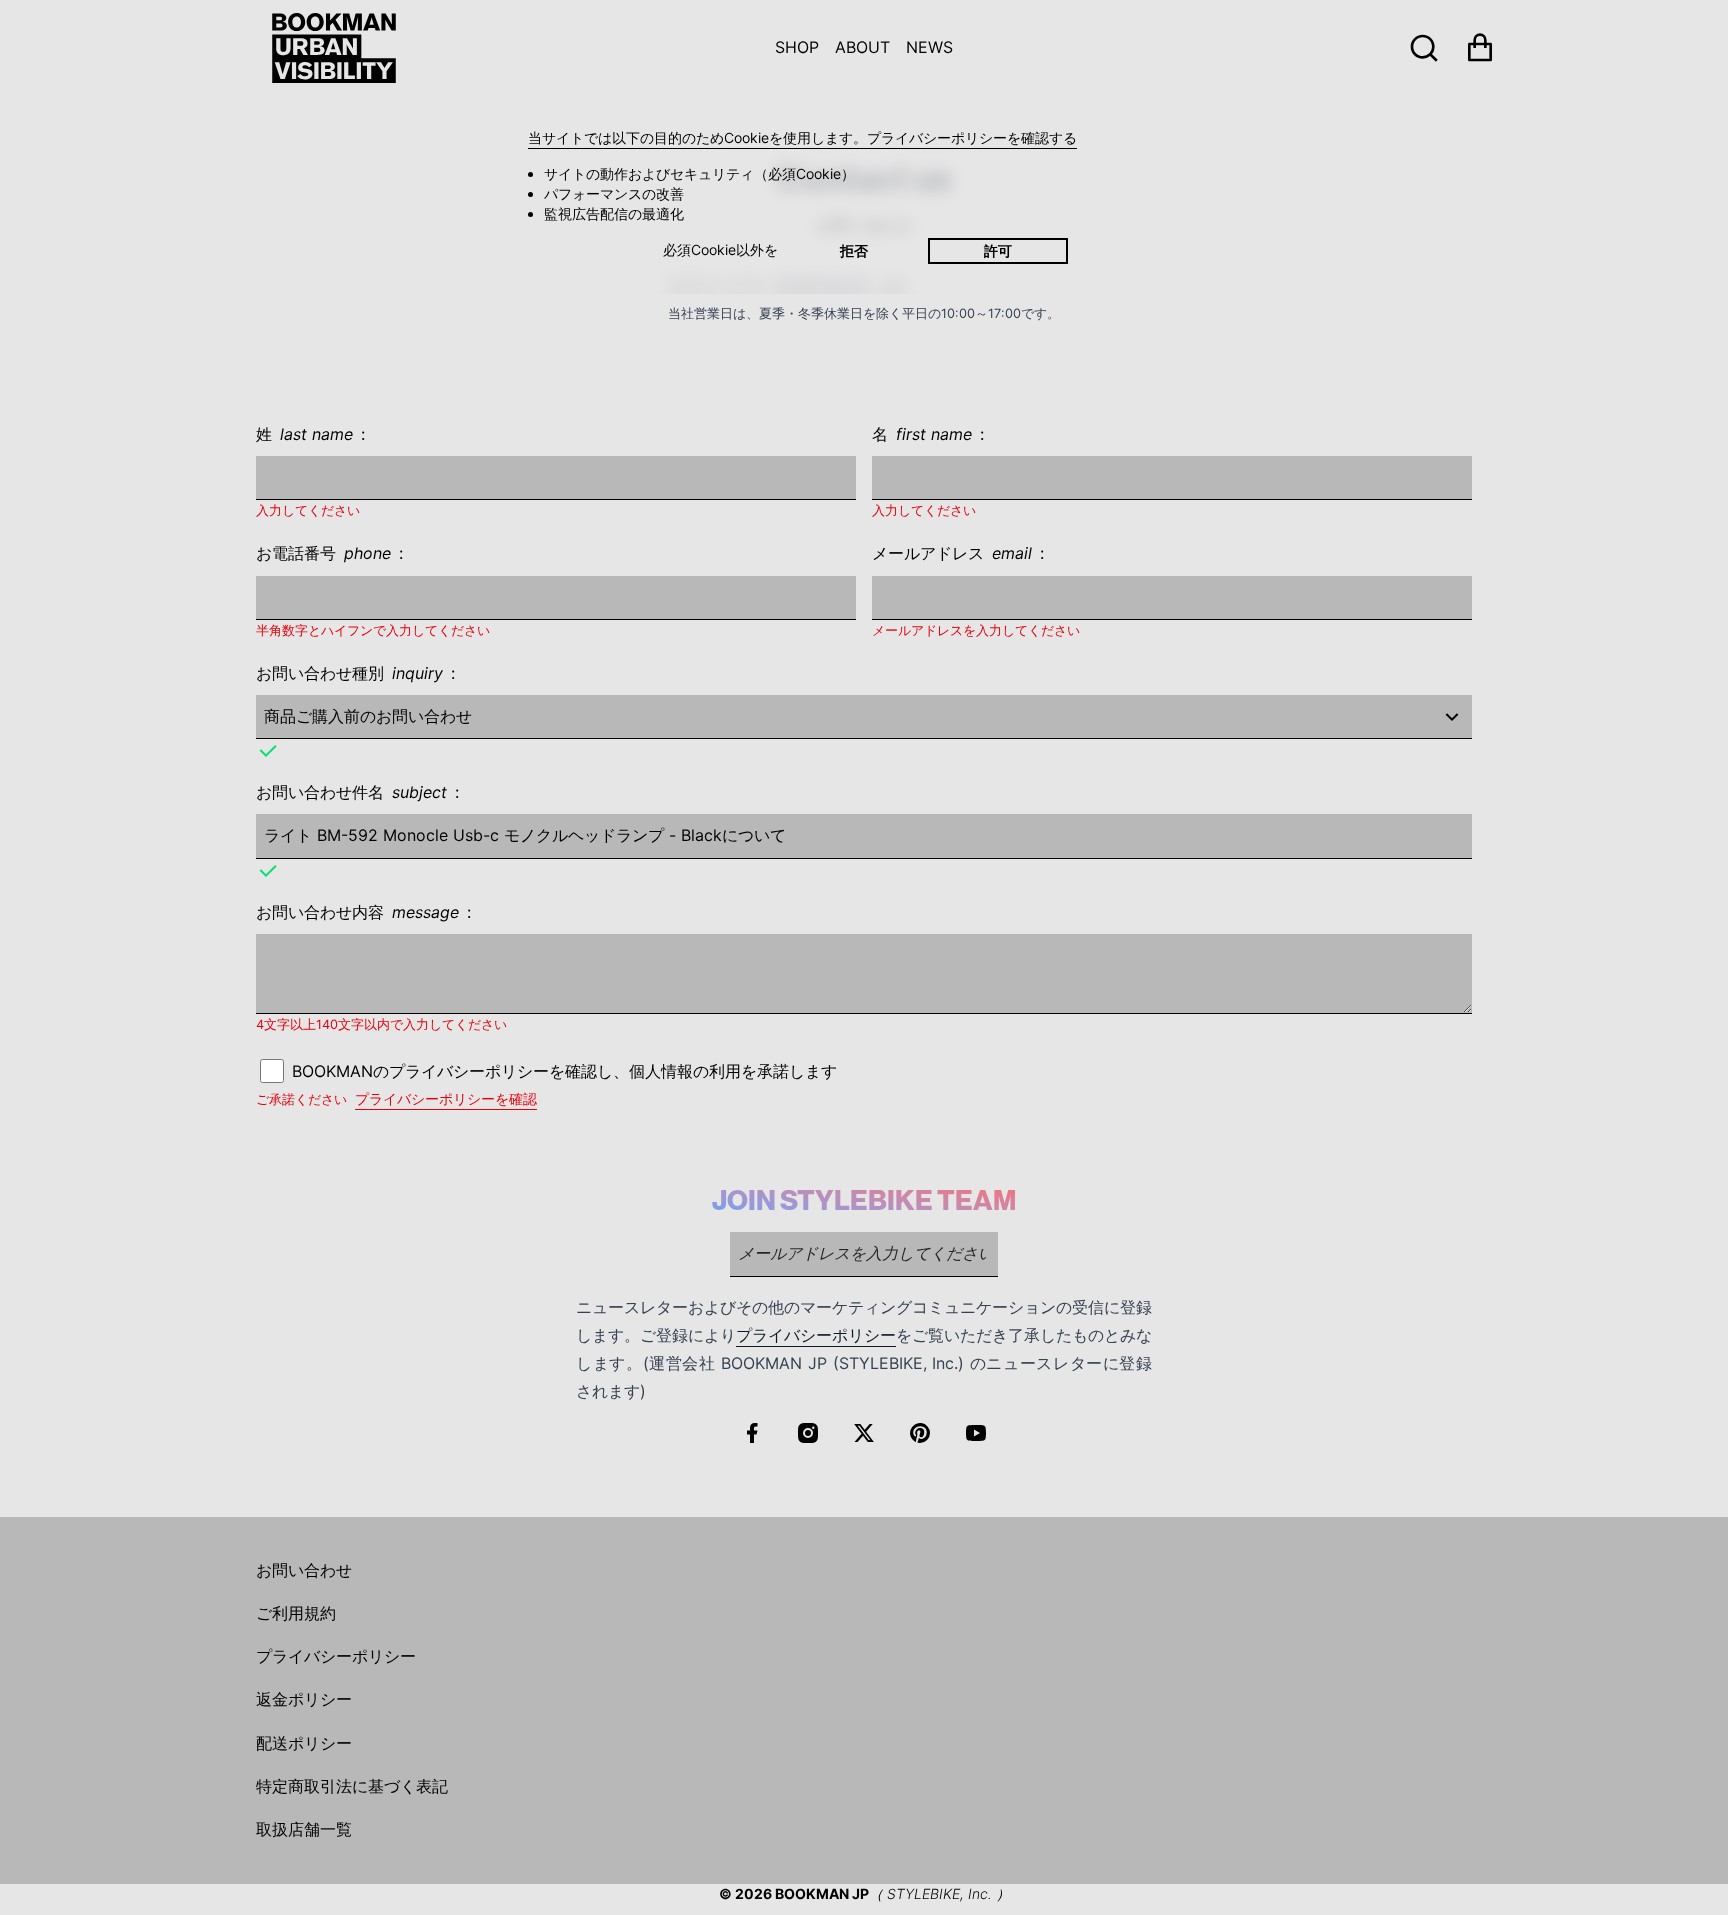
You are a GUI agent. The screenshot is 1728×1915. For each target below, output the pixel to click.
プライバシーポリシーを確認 (446, 1098)
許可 (998, 250)
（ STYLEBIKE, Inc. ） (939, 1893)
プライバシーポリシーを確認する (972, 137)
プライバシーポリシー (816, 1335)
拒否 (854, 250)
